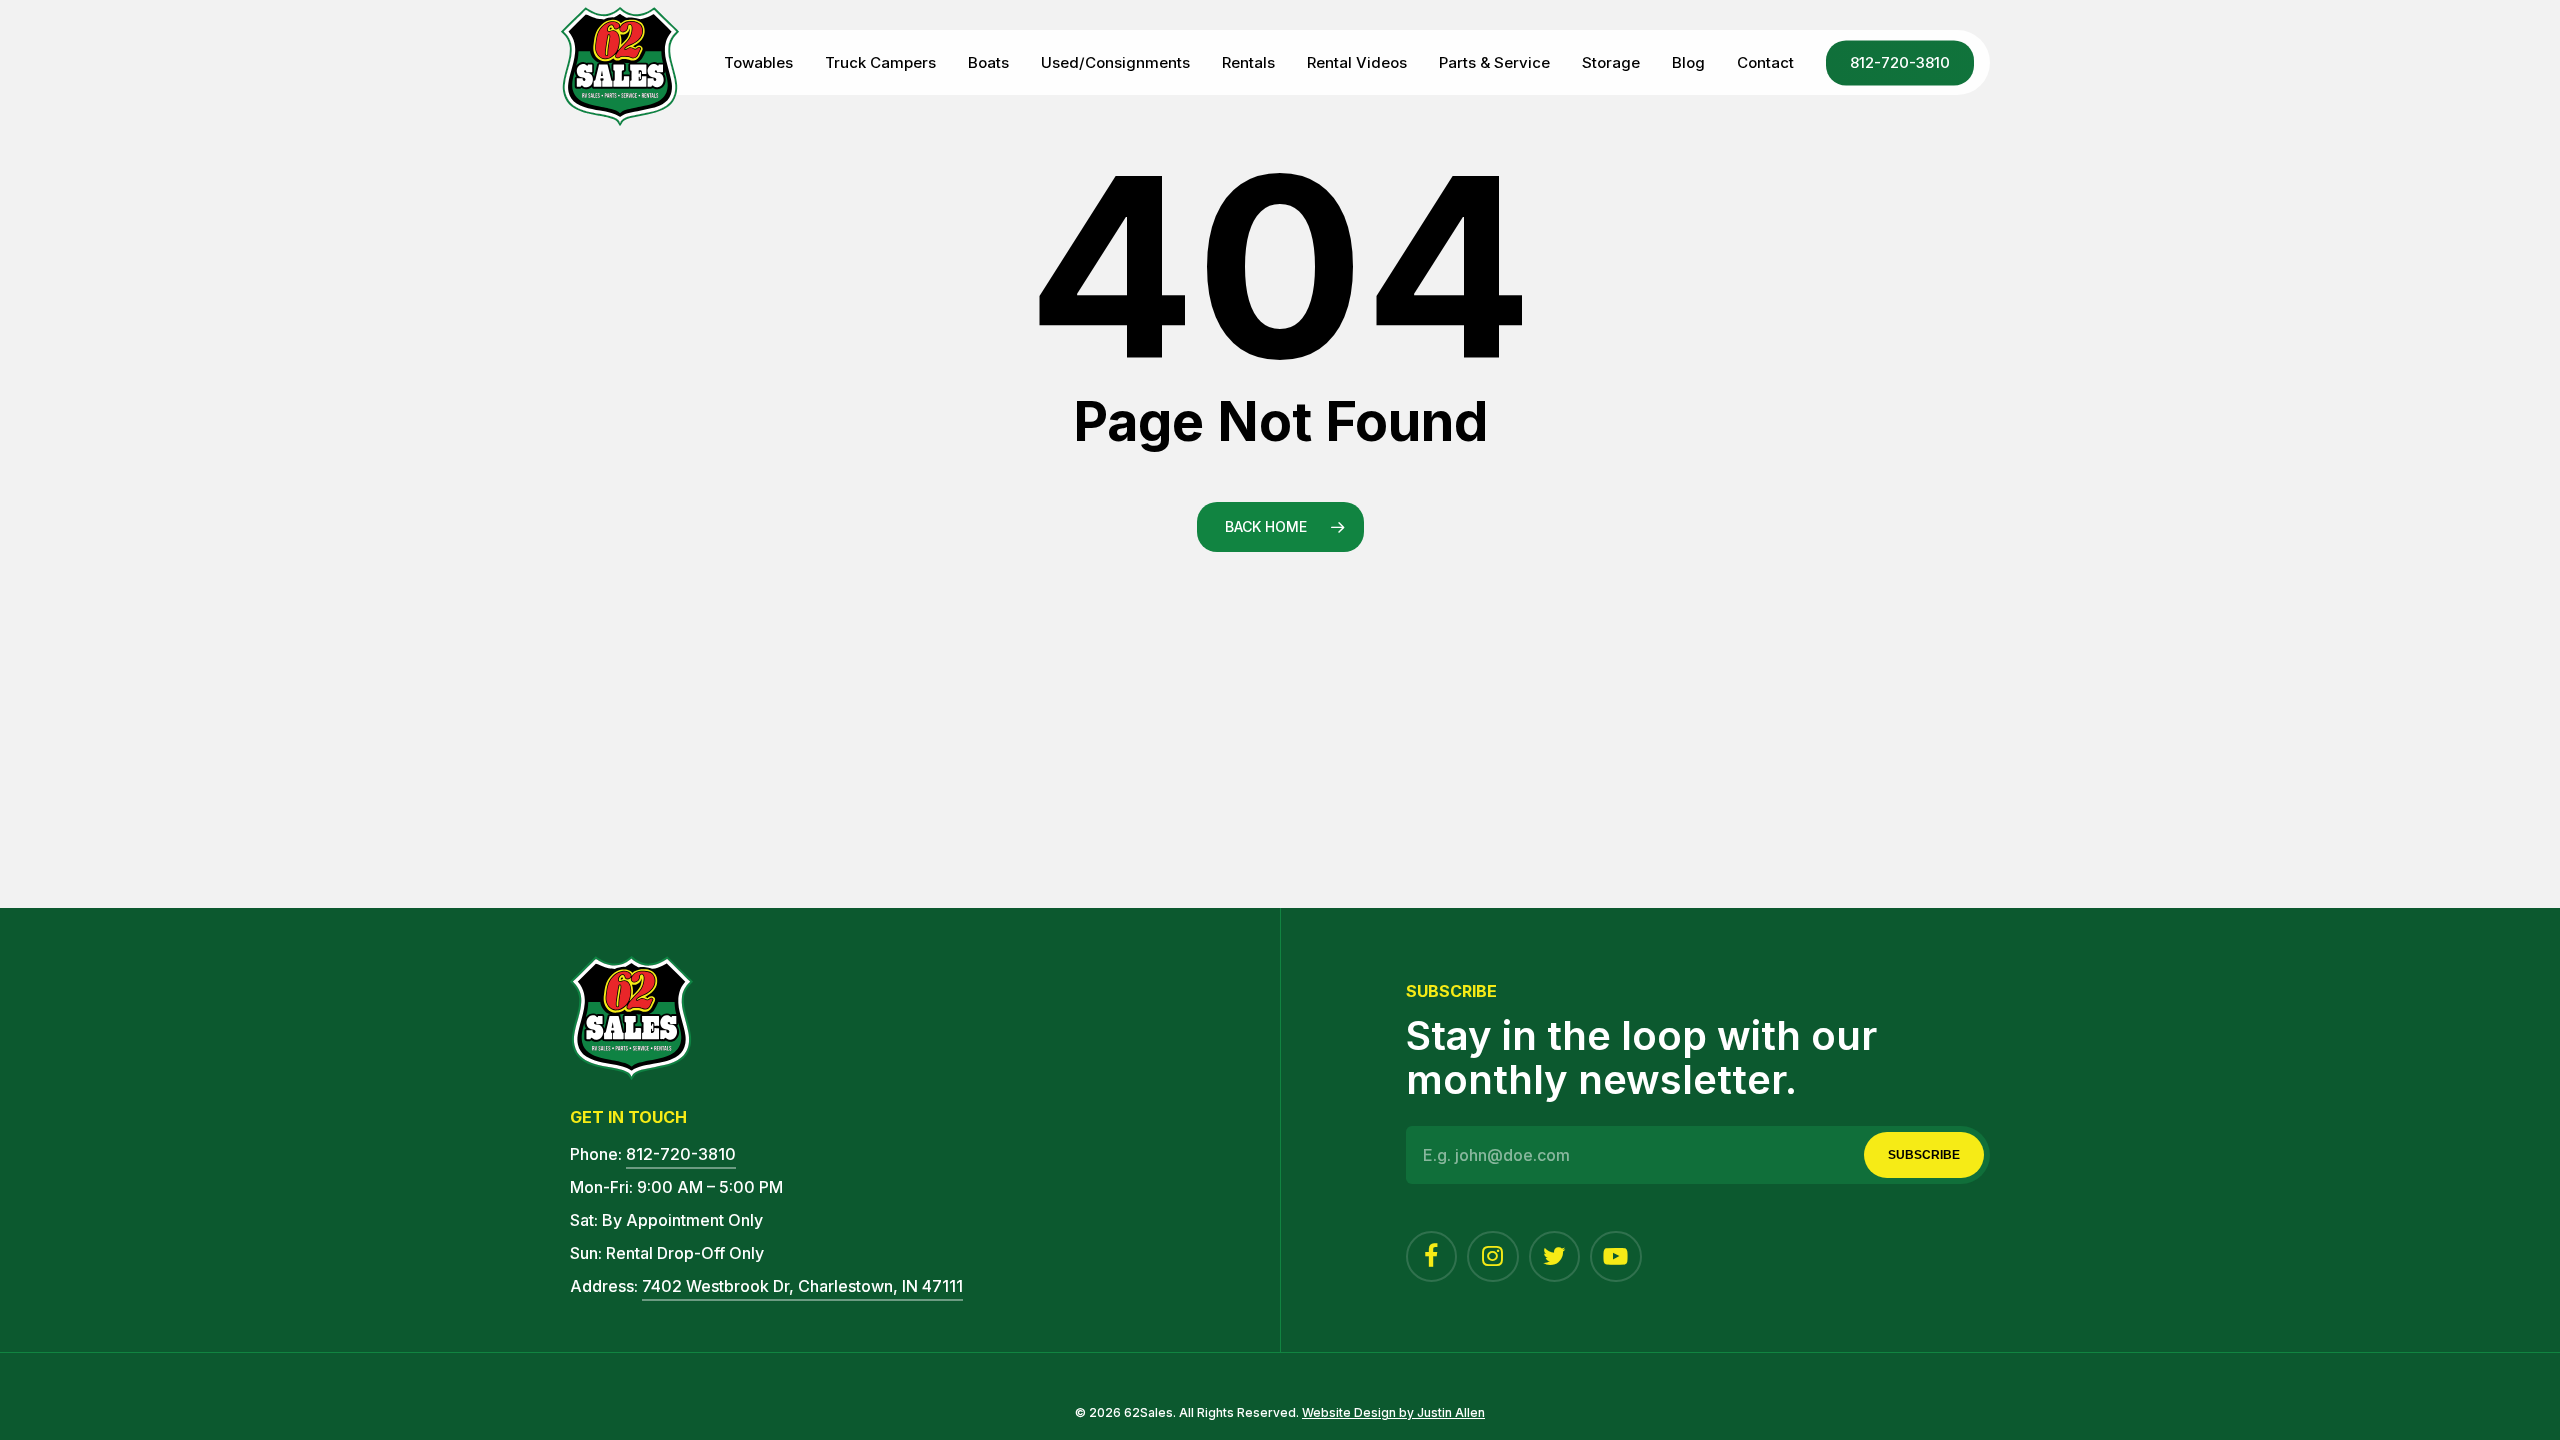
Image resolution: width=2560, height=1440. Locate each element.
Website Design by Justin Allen (1393, 1412)
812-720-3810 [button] (681, 1154)
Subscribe (1924, 1155)
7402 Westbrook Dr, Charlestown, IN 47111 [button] (802, 1286)
